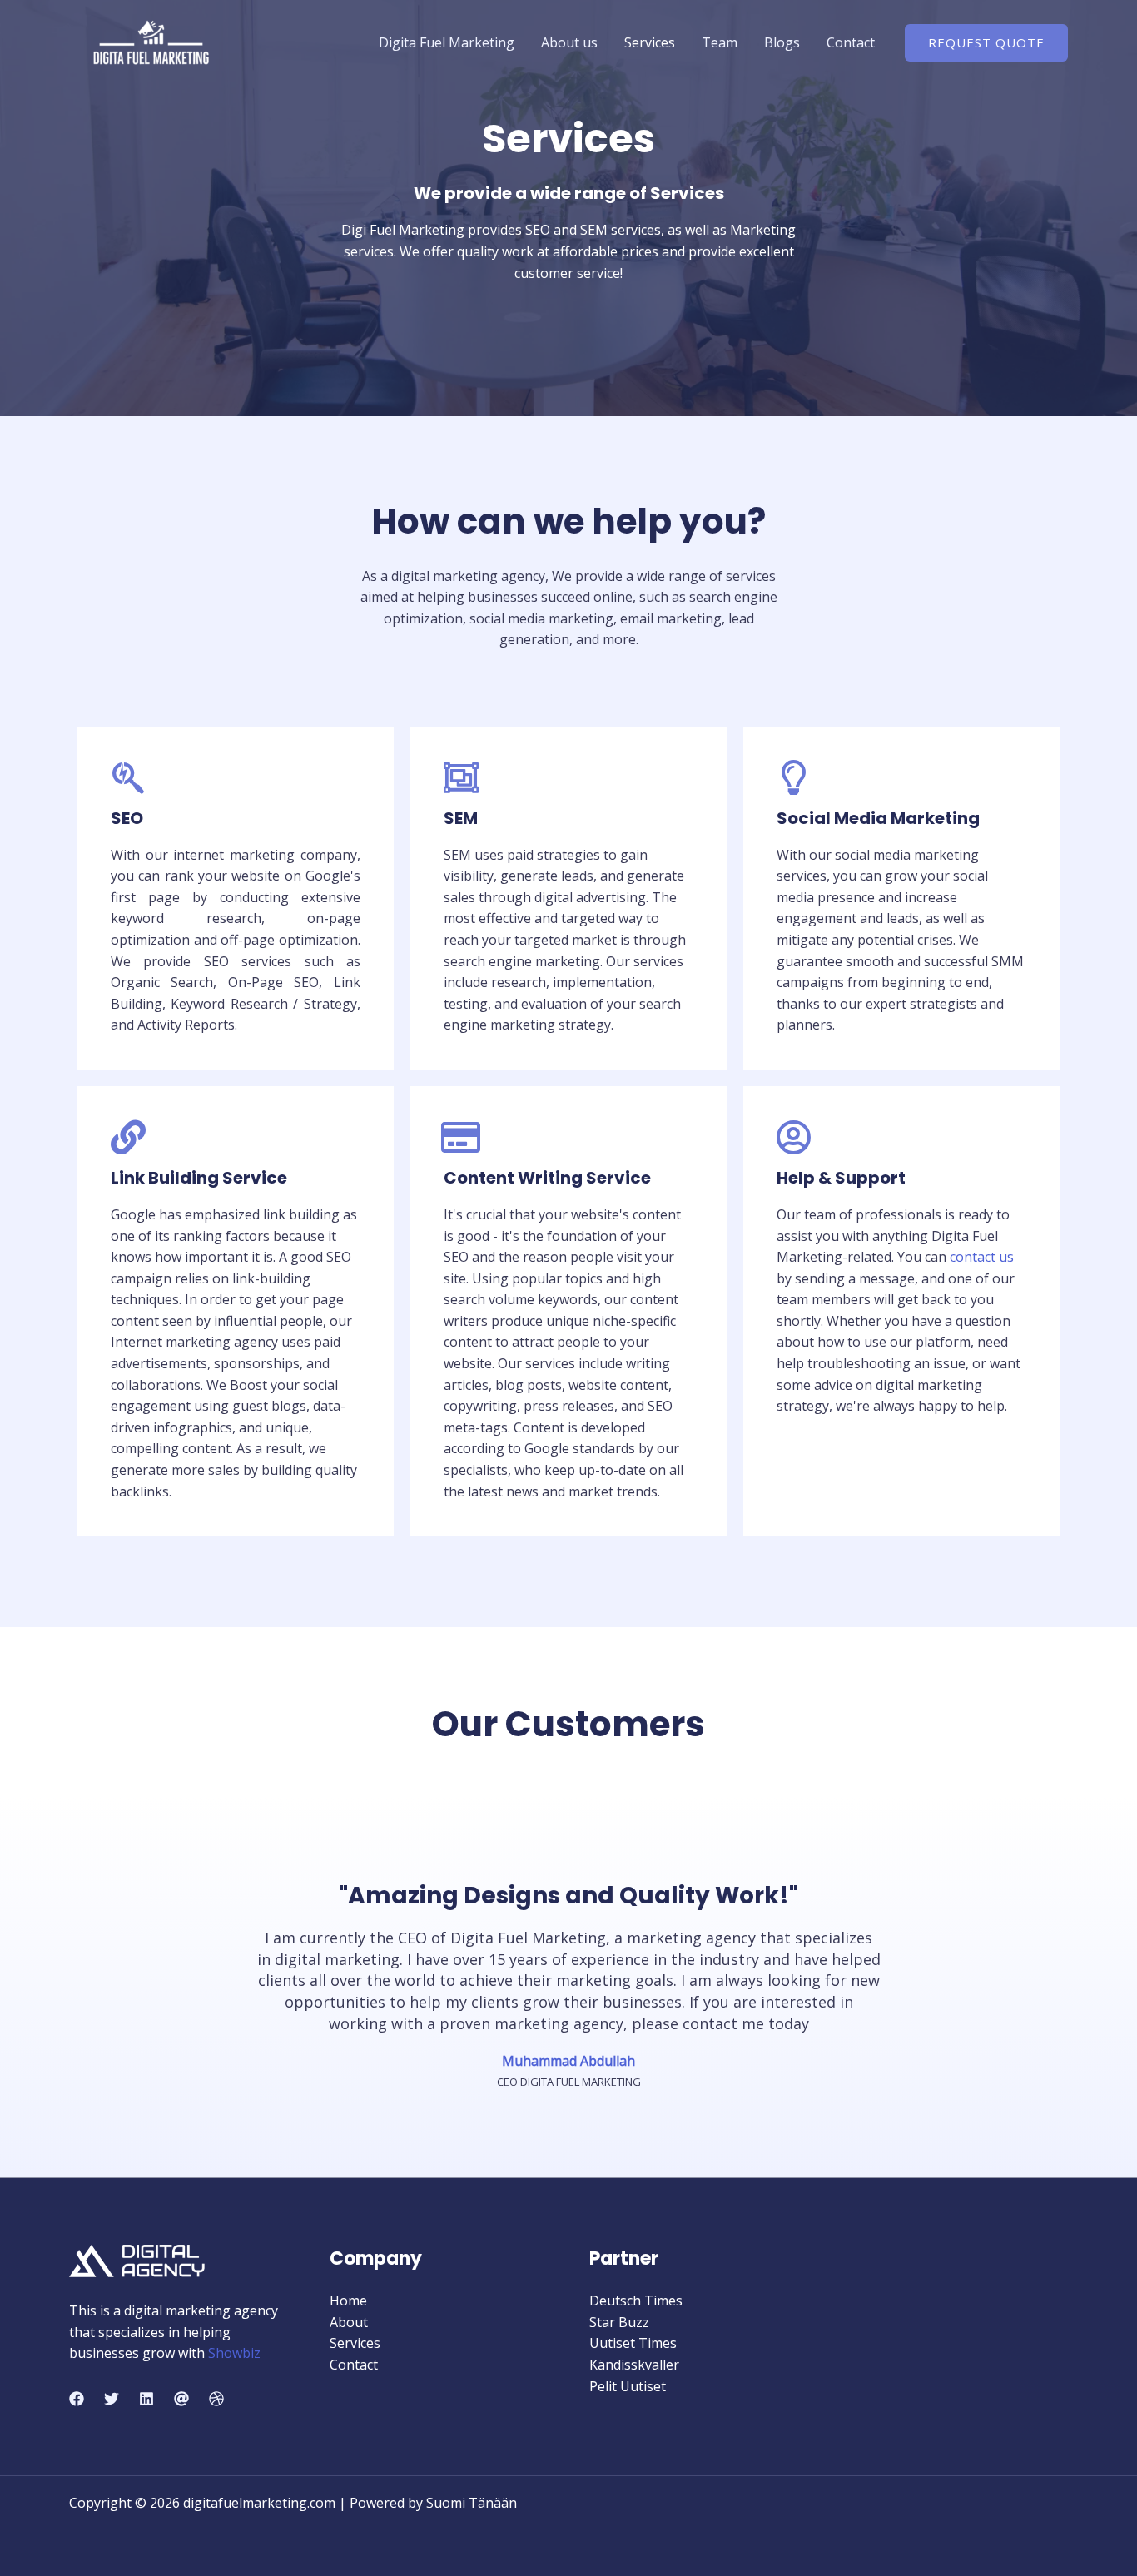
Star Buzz (619, 2322)
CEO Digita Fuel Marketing (569, 2082)
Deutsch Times (636, 2301)
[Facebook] (77, 2399)
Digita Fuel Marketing (447, 42)
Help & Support (841, 1178)
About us (569, 42)
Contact (851, 42)
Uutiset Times (633, 2343)
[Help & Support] (794, 1137)
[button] (986, 43)
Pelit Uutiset (628, 2386)
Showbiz (234, 2353)
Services (650, 42)
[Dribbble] (216, 2399)
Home (348, 2301)
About (349, 2322)
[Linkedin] (146, 2399)
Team (720, 42)
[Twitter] (112, 2399)
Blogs (782, 42)
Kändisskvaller (634, 2365)
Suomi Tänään (472, 2503)
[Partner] (181, 2399)
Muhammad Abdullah (568, 2061)
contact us (982, 1257)
